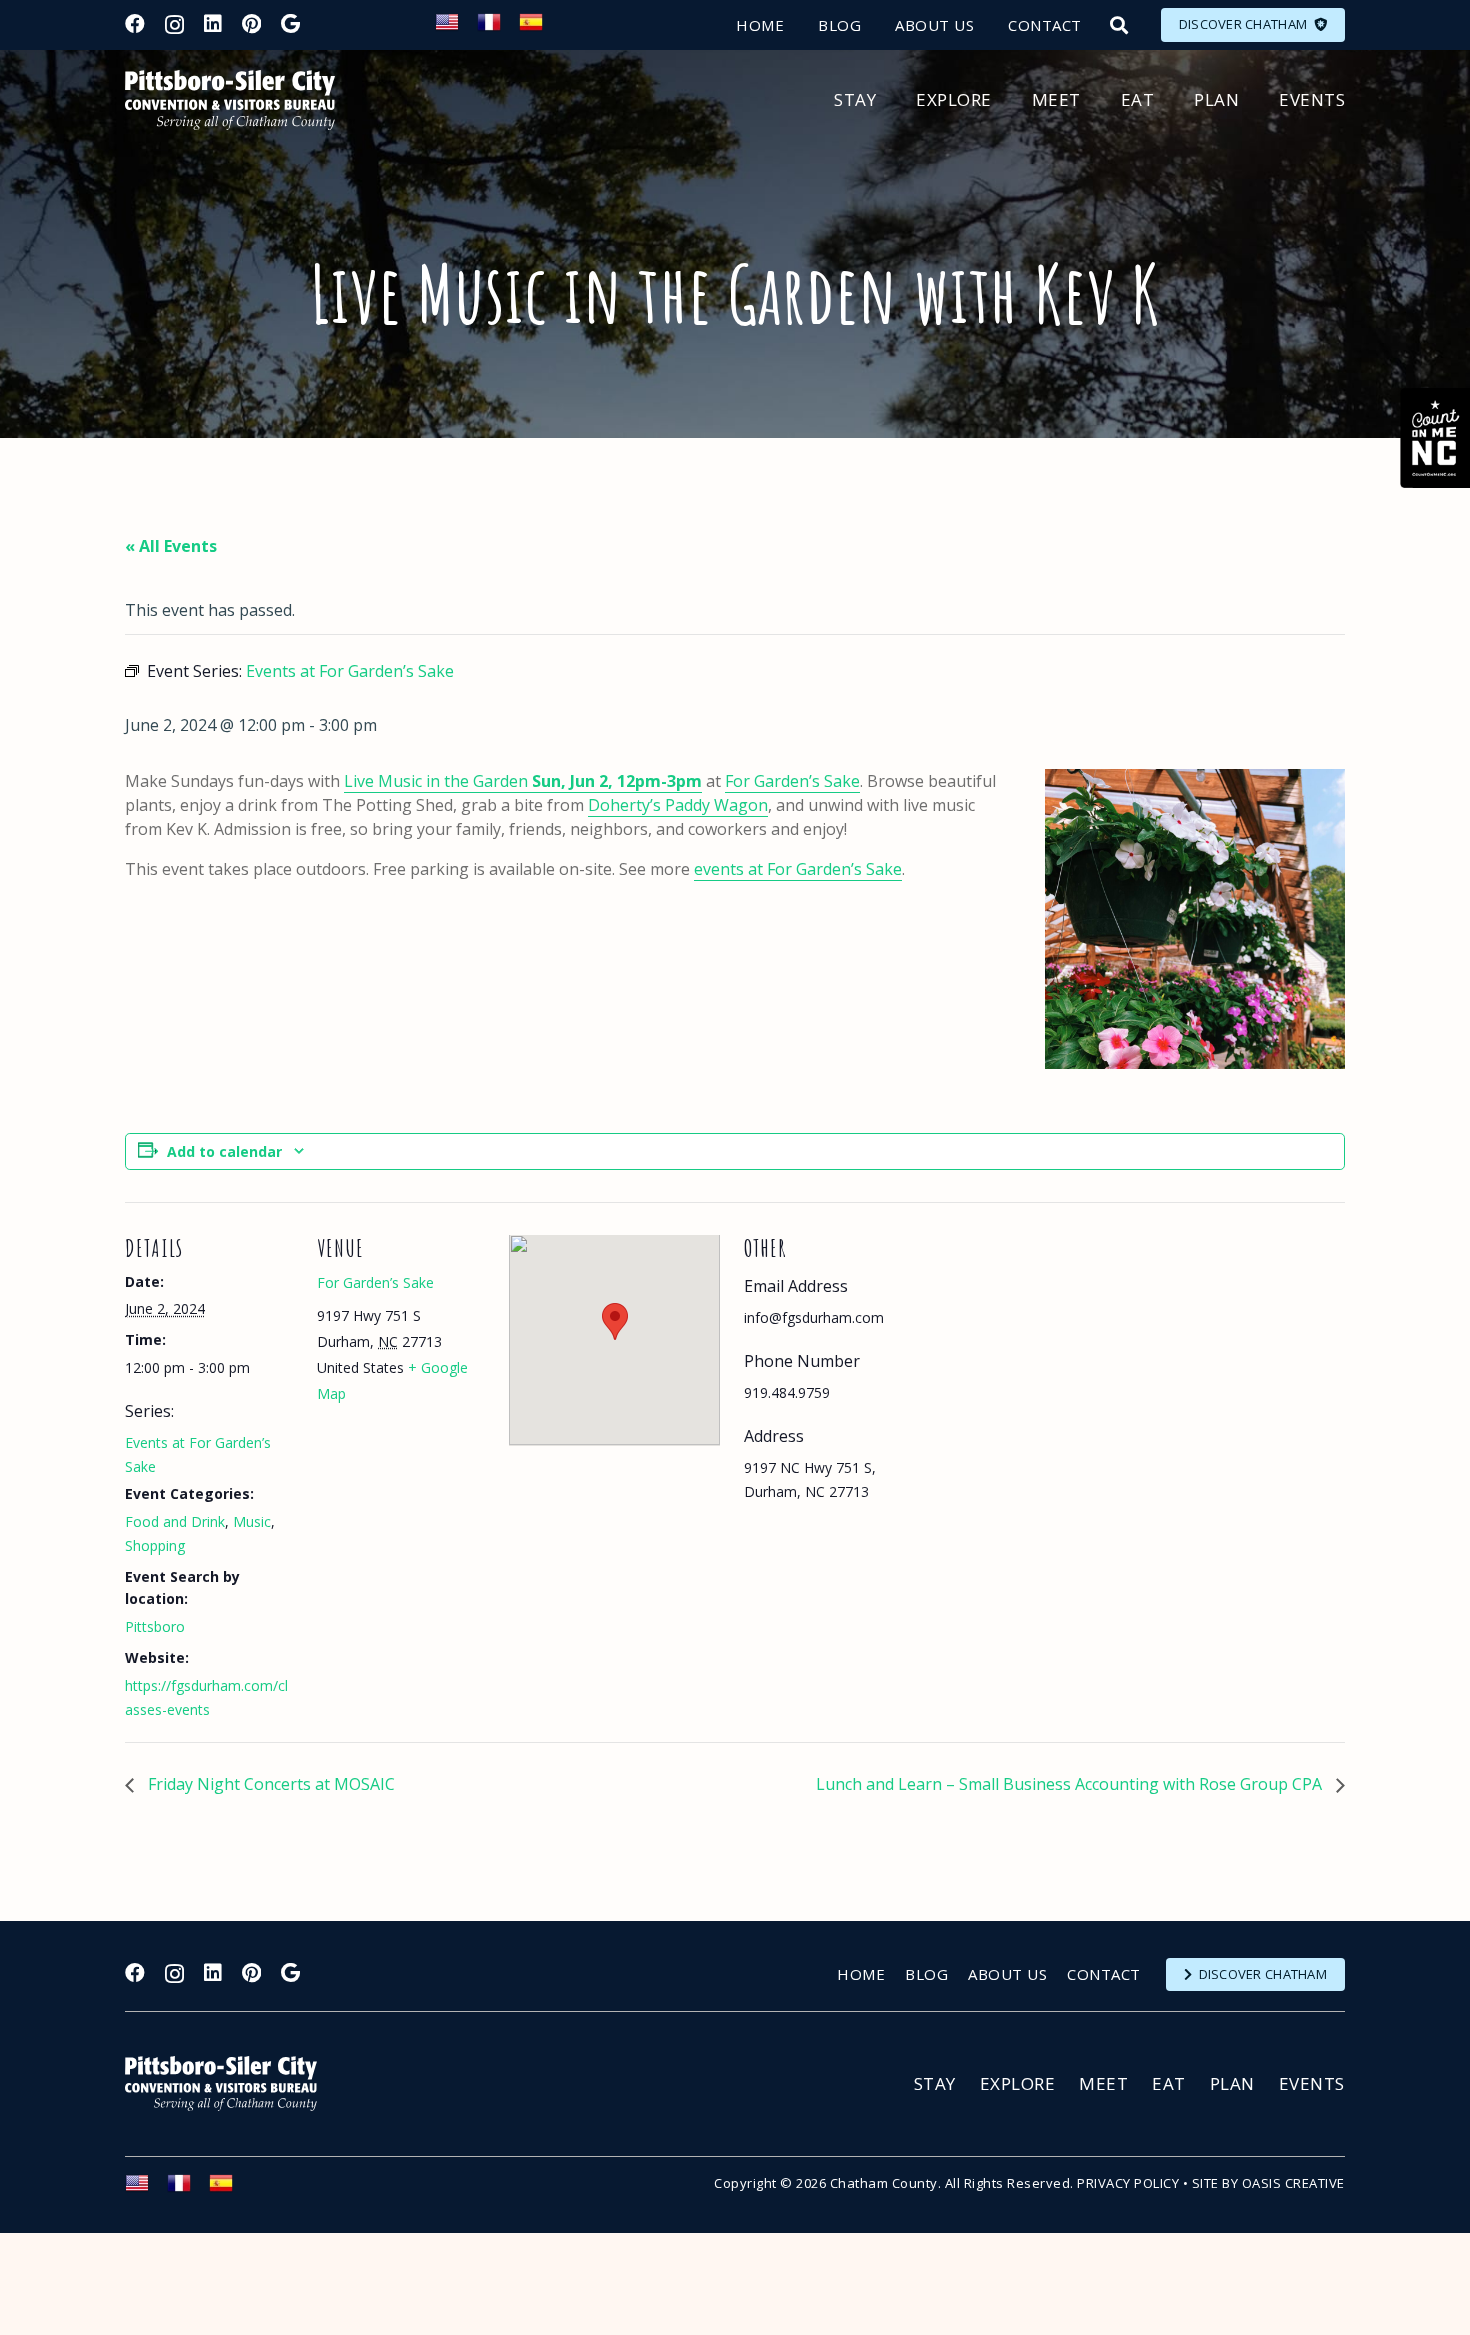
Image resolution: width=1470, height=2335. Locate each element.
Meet (1103, 2083)
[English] (456, 28)
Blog (926, 1974)
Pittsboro (155, 1626)
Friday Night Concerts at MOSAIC (269, 1784)
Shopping (155, 1545)
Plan (1232, 2083)
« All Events (171, 546)
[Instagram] (174, 25)
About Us (1007, 1974)
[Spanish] (540, 28)
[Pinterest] (251, 24)
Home (861, 1974)
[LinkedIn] (213, 24)
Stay (935, 2083)
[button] (1119, 25)
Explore (1018, 2083)
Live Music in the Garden (523, 781)
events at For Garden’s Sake (798, 869)
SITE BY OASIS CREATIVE (1268, 2183)
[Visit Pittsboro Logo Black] (230, 100)
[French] (498, 28)
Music (252, 1521)
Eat (1169, 2083)
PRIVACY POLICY (1128, 2183)
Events (1312, 2083)
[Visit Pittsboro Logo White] (230, 2083)
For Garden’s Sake (792, 781)
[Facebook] (135, 24)
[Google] (290, 24)
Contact (1104, 1974)
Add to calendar (224, 1151)
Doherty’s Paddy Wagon (678, 805)
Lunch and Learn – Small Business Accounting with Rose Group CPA (1071, 1784)
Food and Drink (175, 1521)
